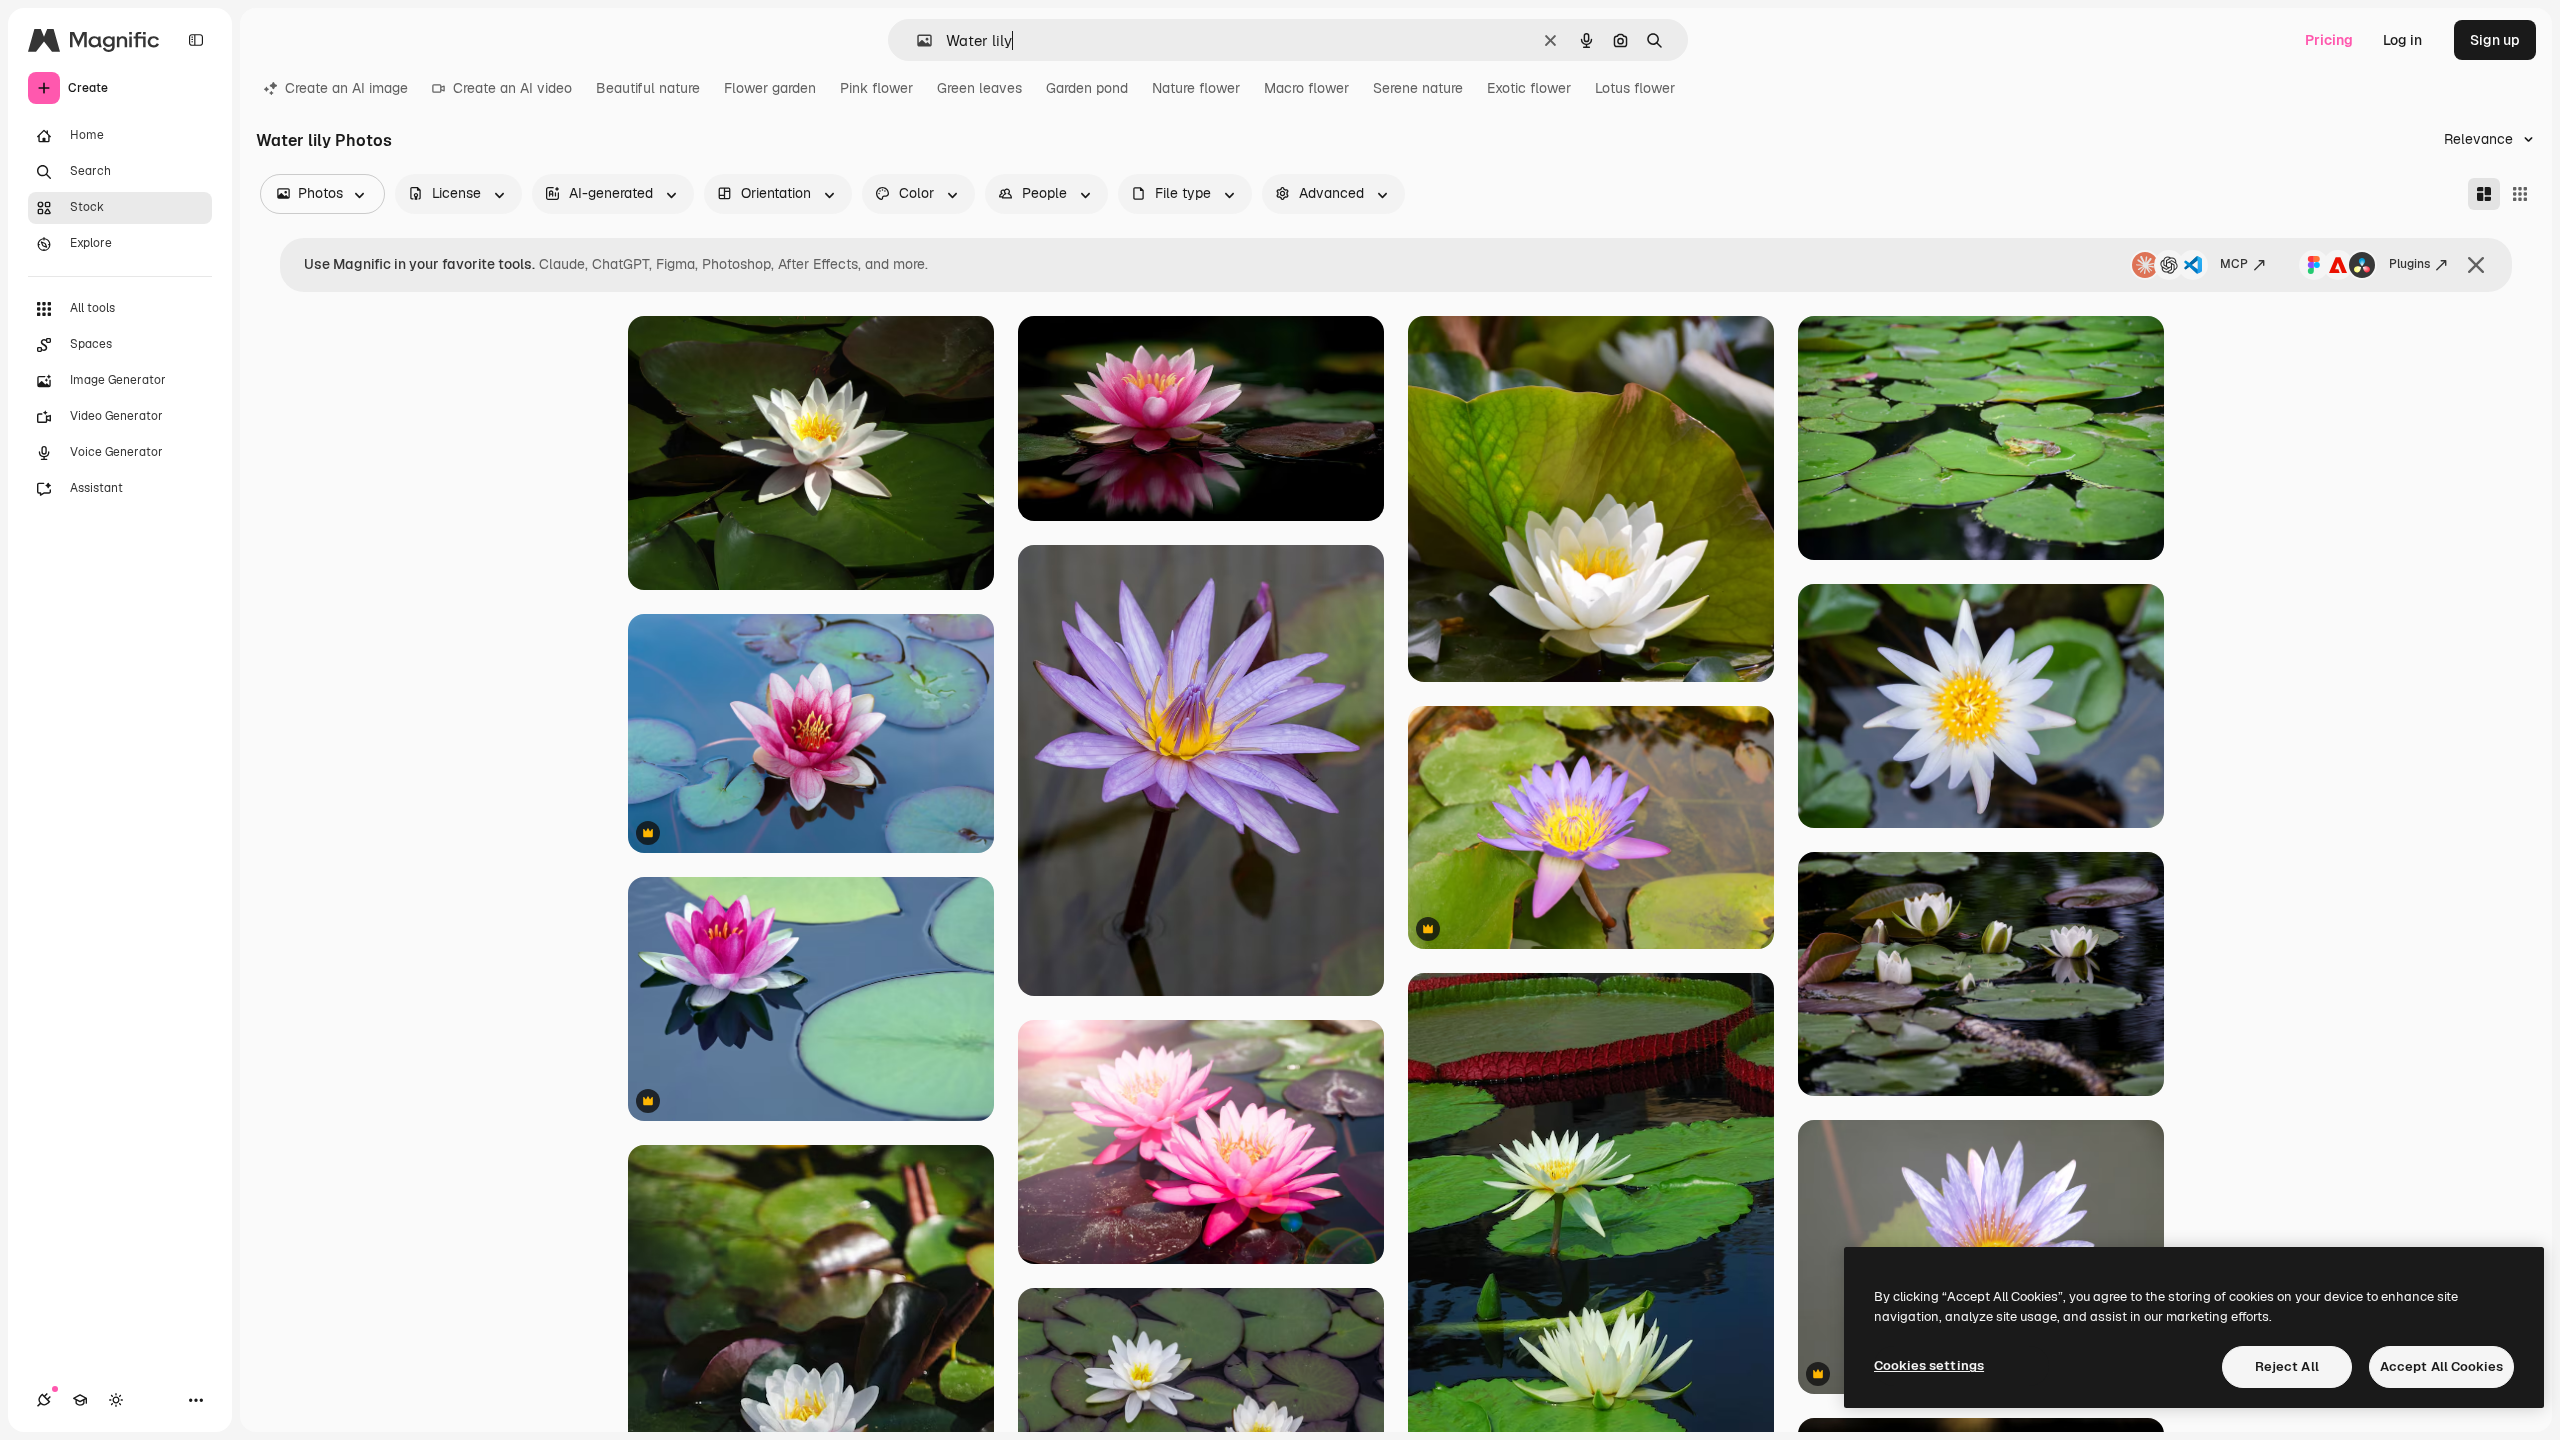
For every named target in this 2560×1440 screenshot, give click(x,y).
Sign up (2495, 40)
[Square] (2520, 194)
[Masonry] (2484, 194)
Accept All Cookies (2441, 1366)
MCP (2234, 264)
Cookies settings (1929, 1365)
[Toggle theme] (116, 1400)
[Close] (2476, 265)
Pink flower (876, 88)
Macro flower (1306, 88)
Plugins (2409, 264)
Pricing (2329, 40)
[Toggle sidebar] (196, 40)
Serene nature (1418, 88)
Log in (2402, 40)
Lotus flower (1635, 88)
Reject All (2287, 1366)
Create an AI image (346, 88)
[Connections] (44, 1400)
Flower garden (770, 88)
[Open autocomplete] (916, 40)
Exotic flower (1529, 88)
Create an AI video (512, 88)
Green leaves (979, 88)
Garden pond (1087, 88)
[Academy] (80, 1400)
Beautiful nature (648, 88)
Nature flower (1196, 88)
